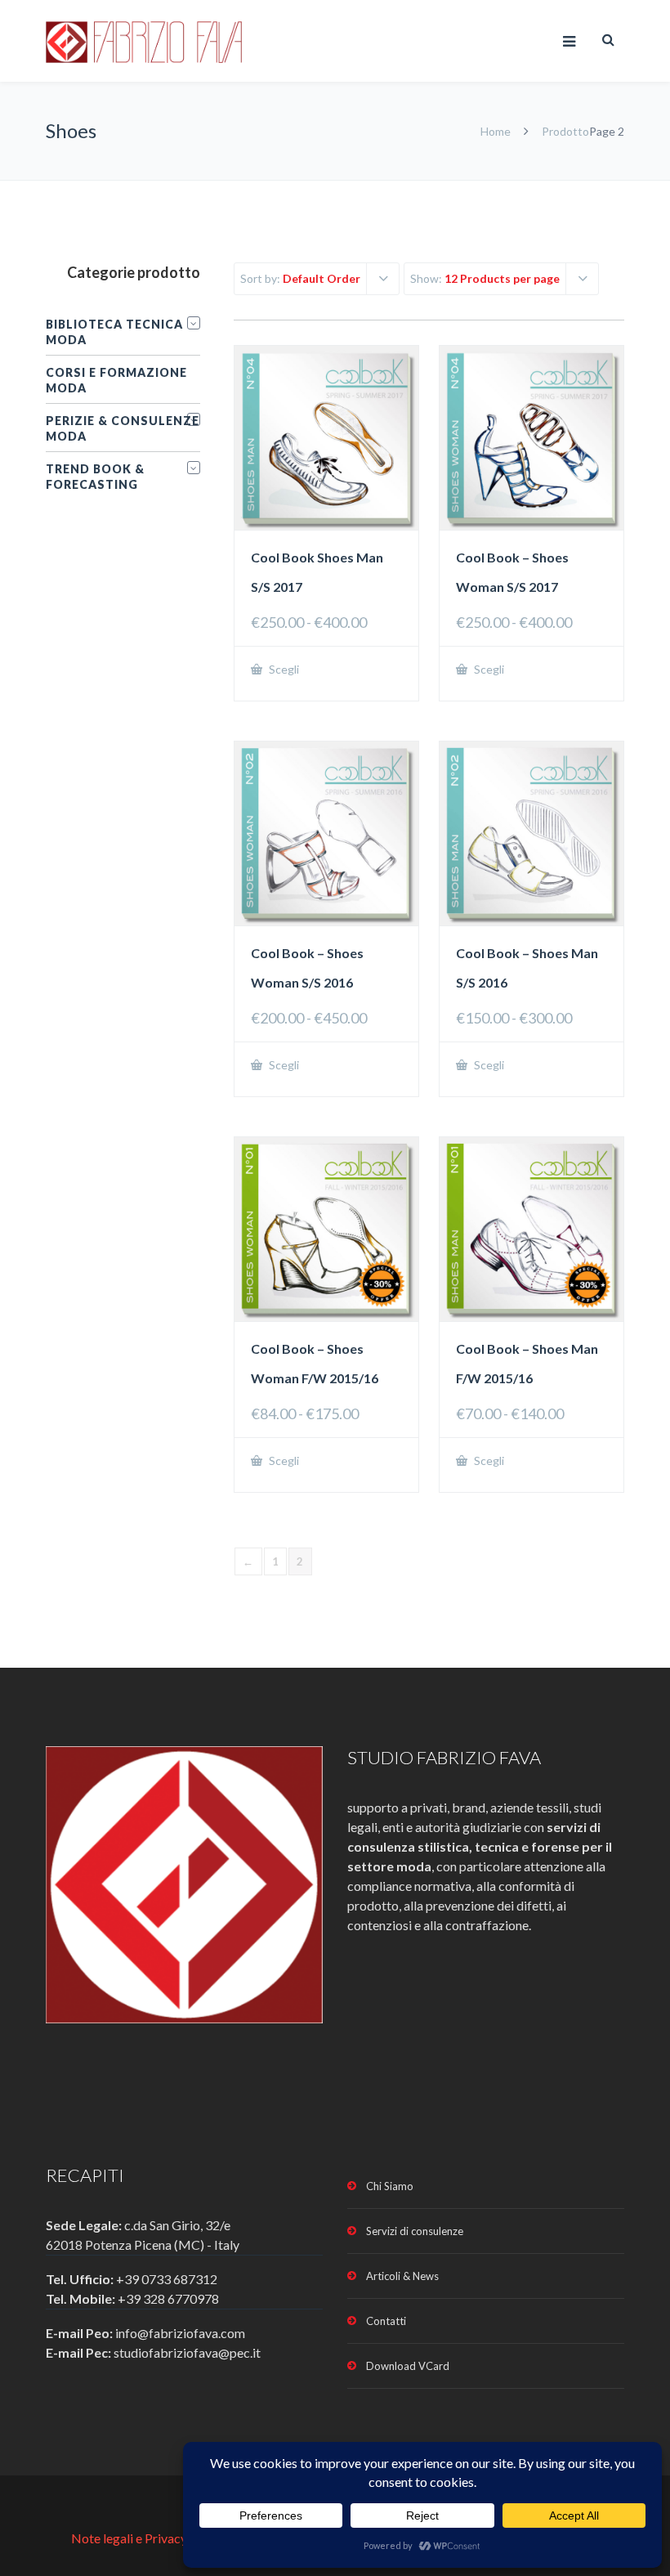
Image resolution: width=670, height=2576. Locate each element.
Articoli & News (402, 2276)
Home (496, 131)
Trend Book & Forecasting (95, 477)
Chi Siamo (390, 2186)
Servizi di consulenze (415, 2231)
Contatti (386, 2321)
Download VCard (408, 2366)
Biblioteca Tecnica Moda (114, 332)
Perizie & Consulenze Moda (123, 428)
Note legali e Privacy (130, 2538)
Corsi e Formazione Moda (116, 380)
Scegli (283, 669)
